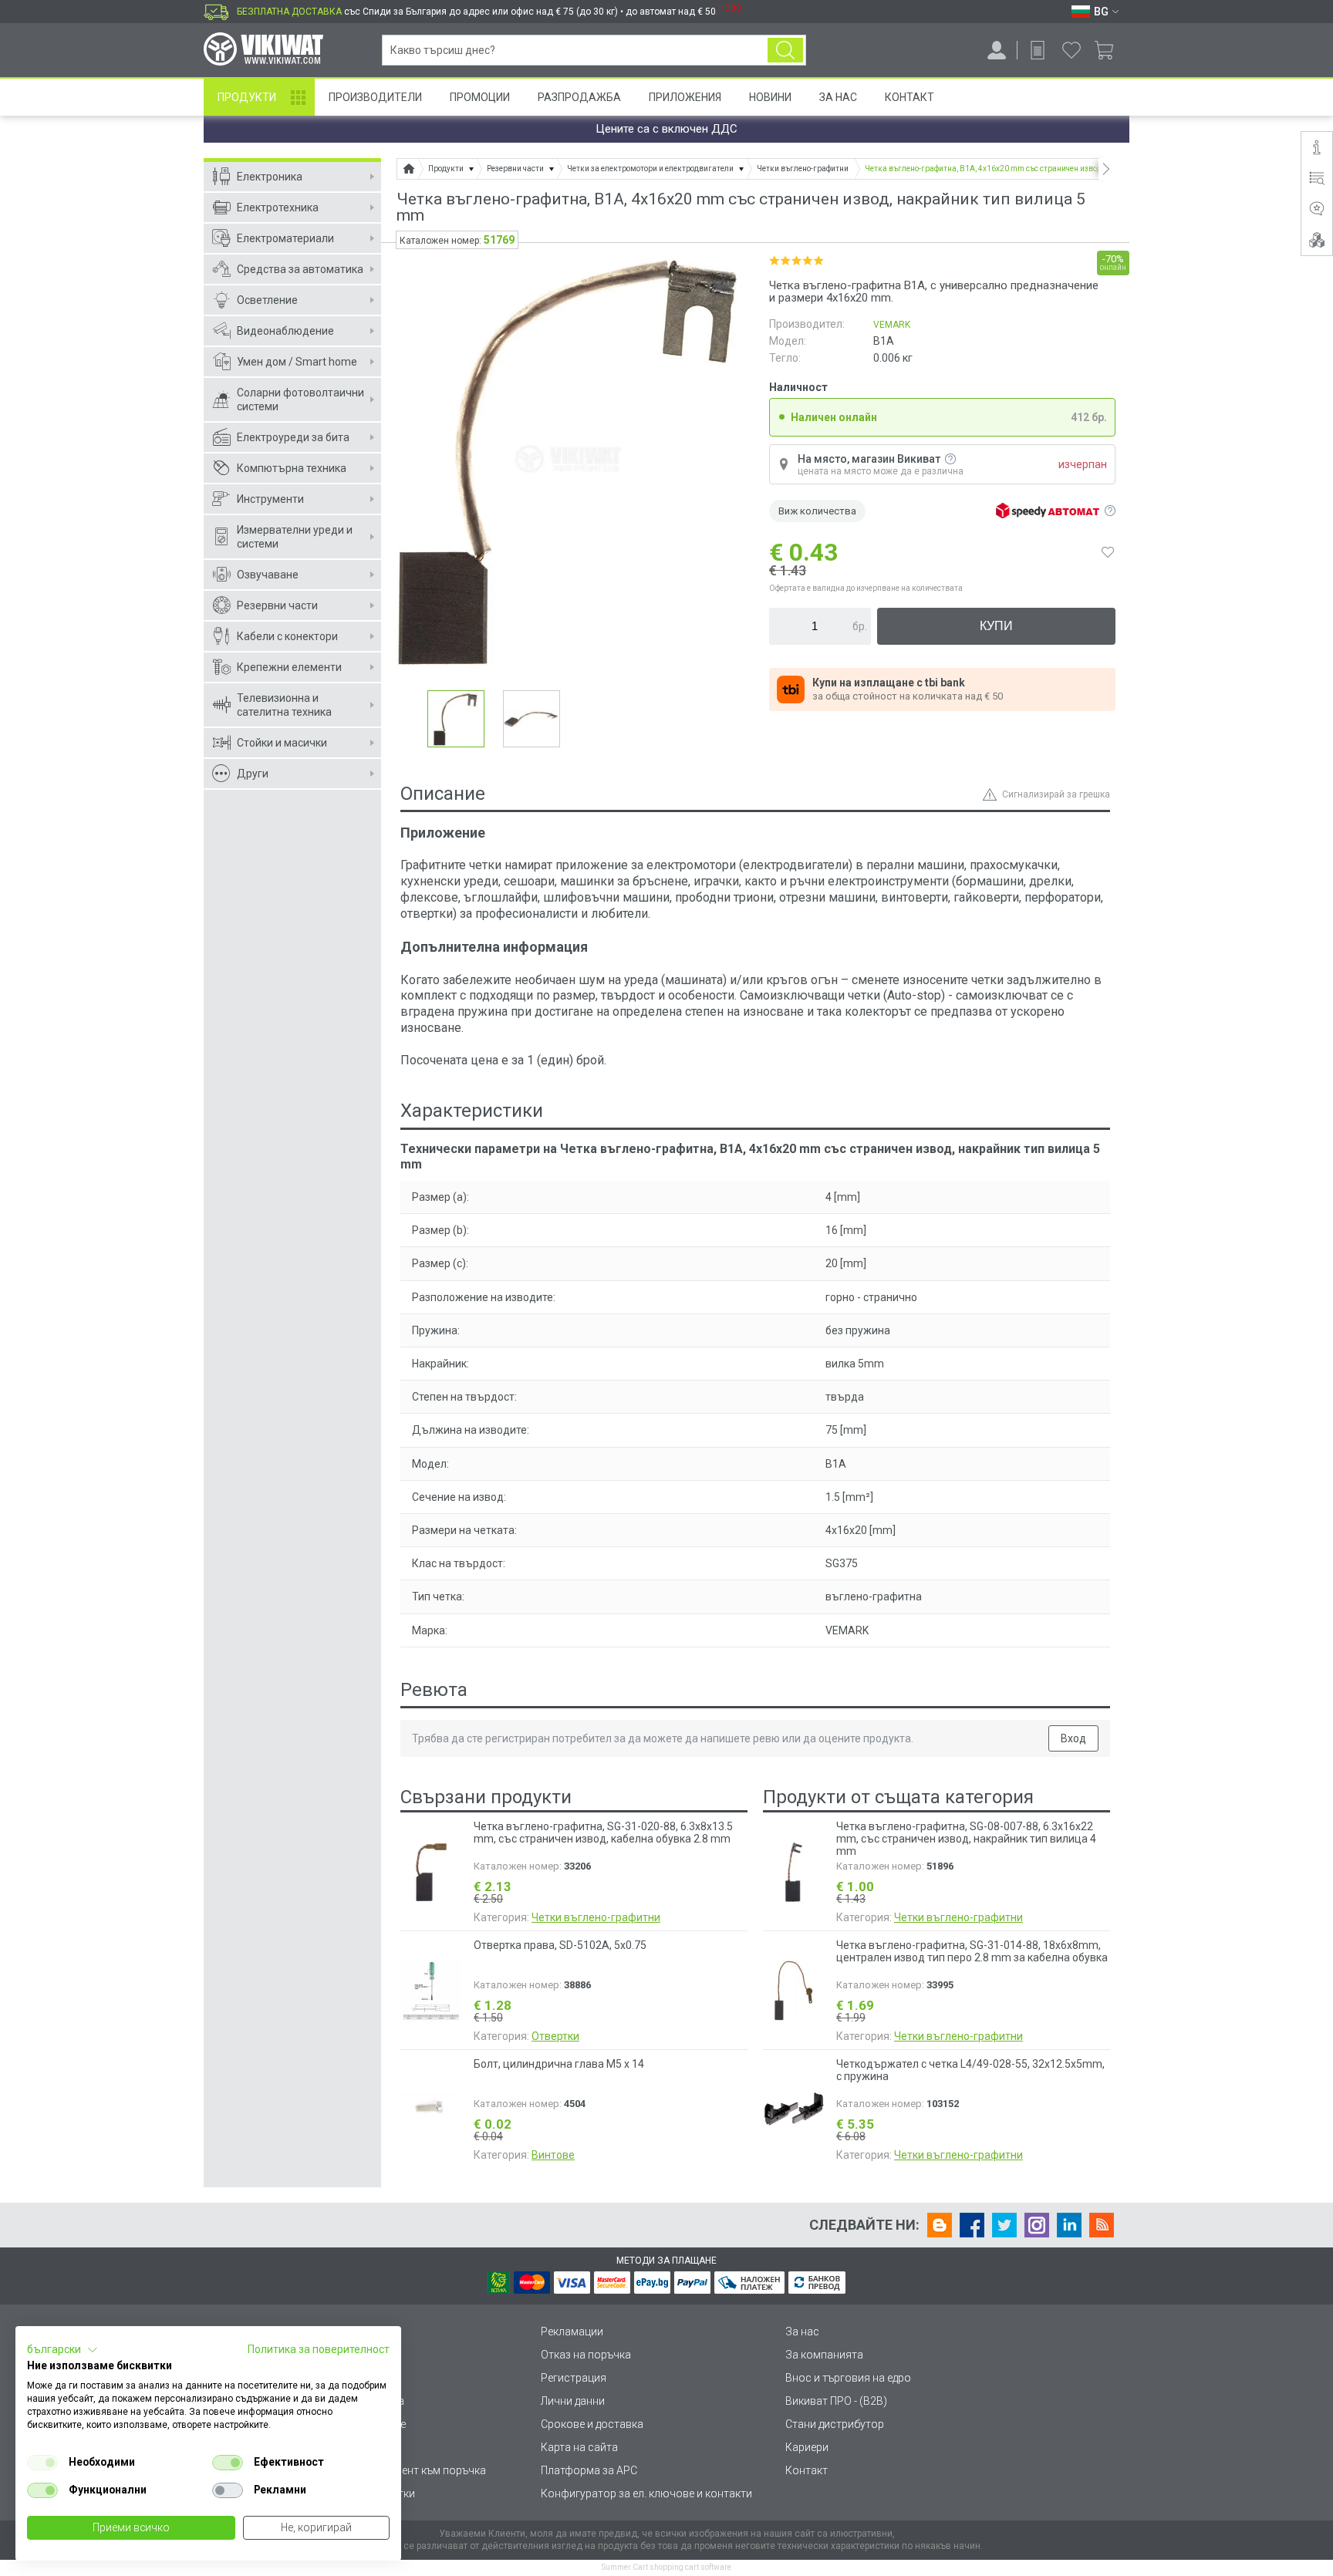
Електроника (270, 177)
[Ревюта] (1317, 209)
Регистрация (574, 2378)
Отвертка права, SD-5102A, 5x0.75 (560, 1945)
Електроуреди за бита (293, 437)
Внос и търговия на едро (848, 2378)
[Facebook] (972, 2225)
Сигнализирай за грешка (1056, 794)
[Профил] (997, 50)
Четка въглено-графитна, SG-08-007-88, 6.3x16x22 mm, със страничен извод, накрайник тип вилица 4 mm (966, 1839)
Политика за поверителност (319, 2349)
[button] (62, 2350)
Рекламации (572, 2332)
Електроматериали (285, 238)
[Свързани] (1317, 240)
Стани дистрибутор (835, 2424)
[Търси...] (785, 50)
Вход (1073, 1738)
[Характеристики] (1317, 178)
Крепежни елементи (289, 667)
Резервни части (277, 605)
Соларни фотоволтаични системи (300, 400)
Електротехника (278, 207)
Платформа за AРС (589, 2470)
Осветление (267, 300)
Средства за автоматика (300, 269)
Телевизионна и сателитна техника (284, 705)
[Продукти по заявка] (1038, 50)
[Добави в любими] (1108, 552)
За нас (802, 2332)
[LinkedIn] (1069, 2225)
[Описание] (1317, 147)
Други (253, 774)
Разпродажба (579, 97)
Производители (375, 97)
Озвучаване (268, 575)
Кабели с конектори (287, 636)
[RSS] (1102, 2225)
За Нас (838, 97)
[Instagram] (1037, 2225)
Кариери (807, 2447)
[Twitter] (1004, 2225)
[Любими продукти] (1071, 50)
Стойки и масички (282, 743)
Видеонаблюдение (285, 331)
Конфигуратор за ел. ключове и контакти (646, 2493)
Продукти (247, 97)
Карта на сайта (579, 2447)
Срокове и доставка (592, 2424)
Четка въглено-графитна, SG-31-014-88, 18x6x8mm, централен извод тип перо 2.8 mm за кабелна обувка (972, 1951)
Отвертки (555, 2036)
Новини (770, 97)
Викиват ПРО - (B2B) (836, 2401)
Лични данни (573, 2401)
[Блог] (940, 2225)
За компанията (824, 2355)
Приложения (685, 97)
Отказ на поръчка (586, 2355)
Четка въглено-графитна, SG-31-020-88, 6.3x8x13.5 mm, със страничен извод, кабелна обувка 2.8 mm (603, 1833)
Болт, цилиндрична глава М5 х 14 (559, 2064)
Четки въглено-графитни (596, 1917)
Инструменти (270, 499)
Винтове (553, 2155)
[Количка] (1110, 50)
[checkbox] (42, 2463)
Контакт (909, 97)
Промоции (480, 97)
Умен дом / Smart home (297, 362)
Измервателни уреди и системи (295, 537)
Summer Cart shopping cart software (666, 2567)
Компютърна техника (292, 468)
